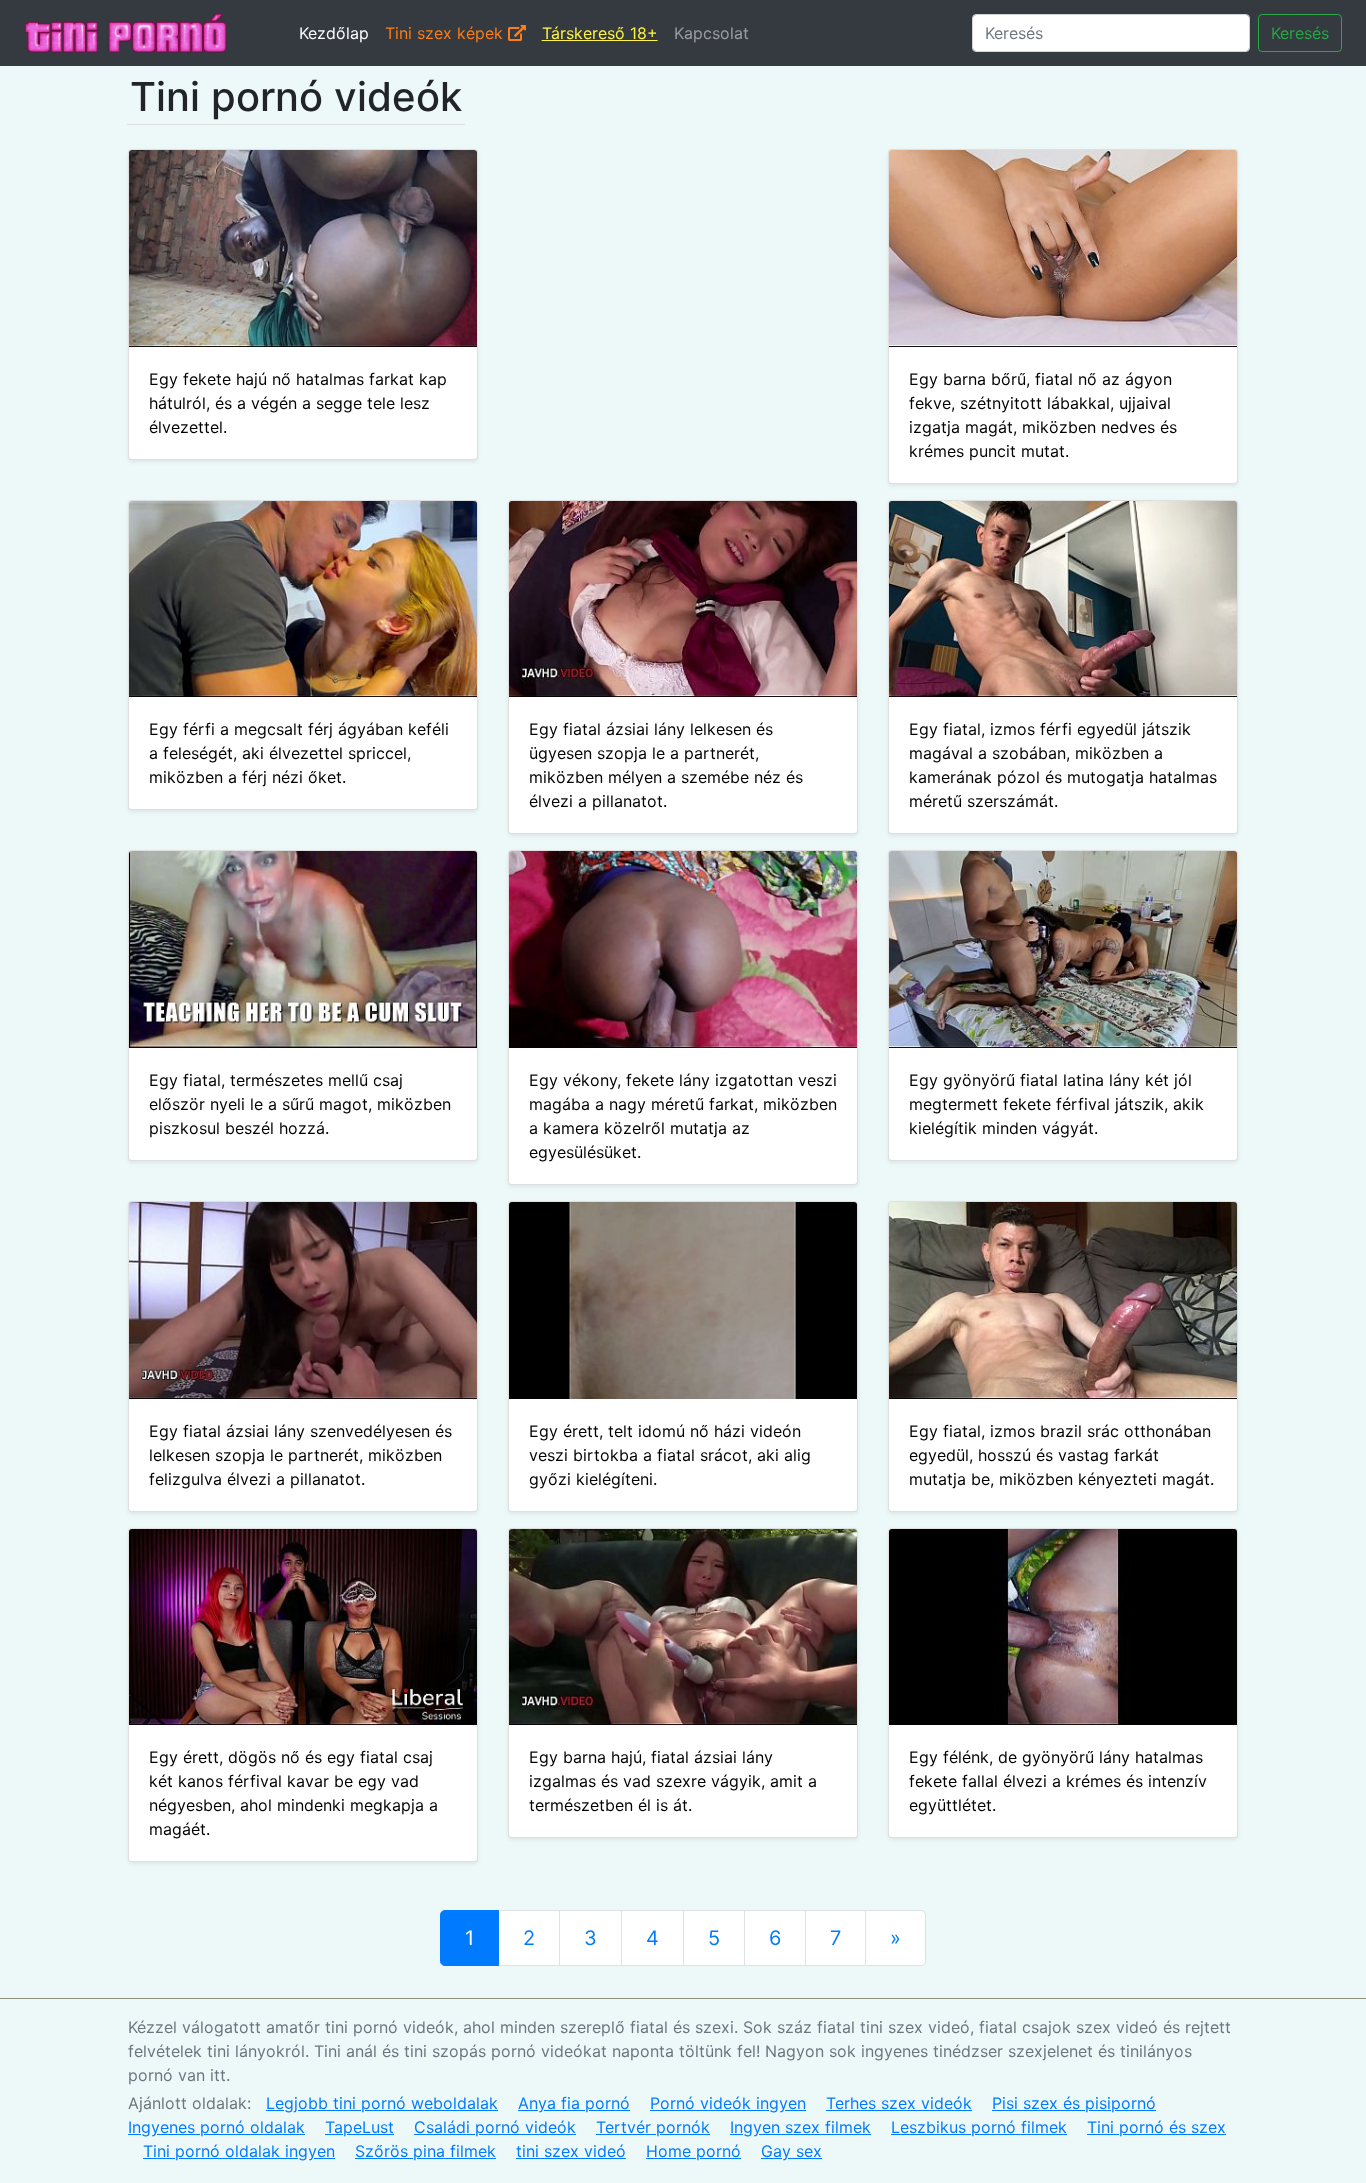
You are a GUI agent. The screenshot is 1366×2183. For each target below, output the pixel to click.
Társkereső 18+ (600, 33)
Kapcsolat (711, 33)
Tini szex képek (446, 33)
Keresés (1300, 33)
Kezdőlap (334, 33)
